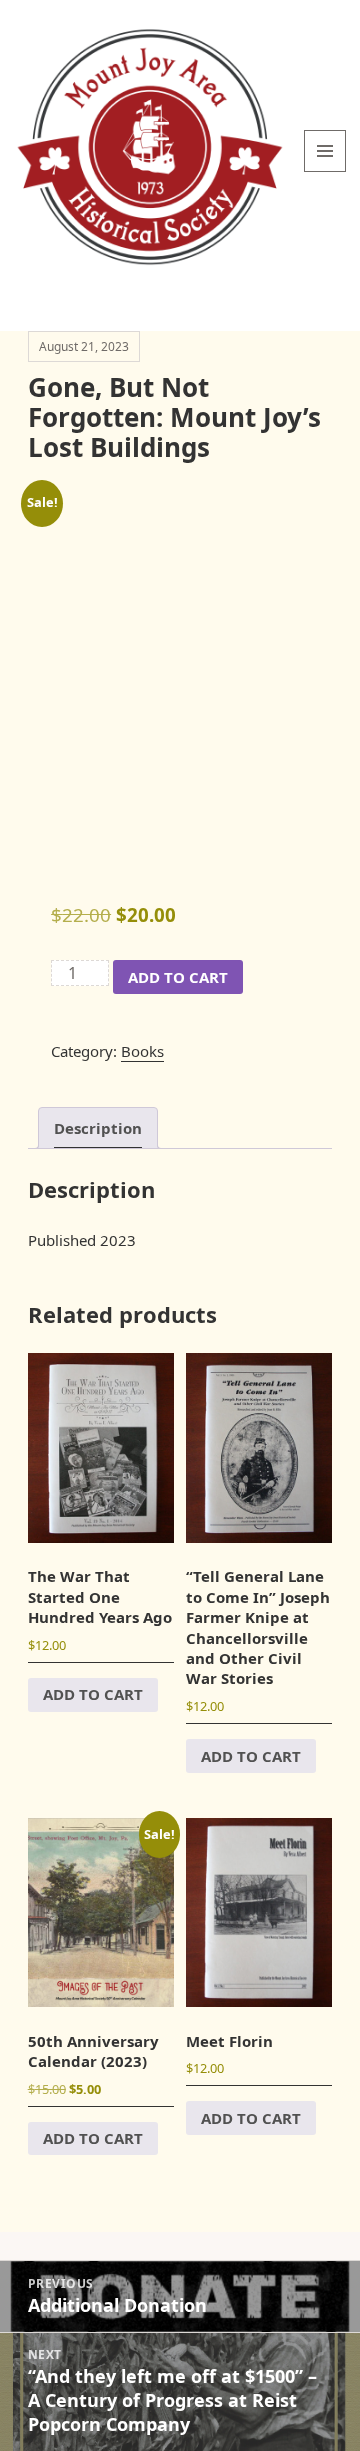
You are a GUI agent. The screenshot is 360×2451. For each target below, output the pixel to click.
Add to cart (178, 977)
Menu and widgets (325, 171)
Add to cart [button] (93, 1694)
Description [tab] (98, 1128)
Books (142, 1051)
